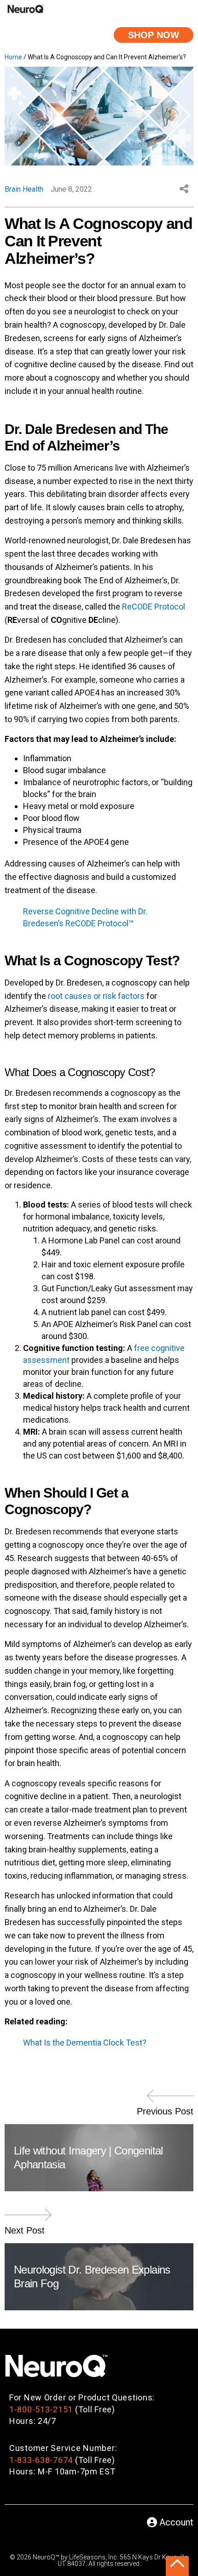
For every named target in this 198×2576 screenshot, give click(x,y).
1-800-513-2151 (41, 2409)
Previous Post (165, 2111)
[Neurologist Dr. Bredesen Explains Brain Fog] (28, 2219)
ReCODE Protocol (154, 607)
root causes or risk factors (96, 996)
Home (13, 57)
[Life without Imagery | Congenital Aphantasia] (170, 2100)
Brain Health (24, 189)
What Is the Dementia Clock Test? (85, 2043)
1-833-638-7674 (41, 2460)
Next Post (25, 2230)
